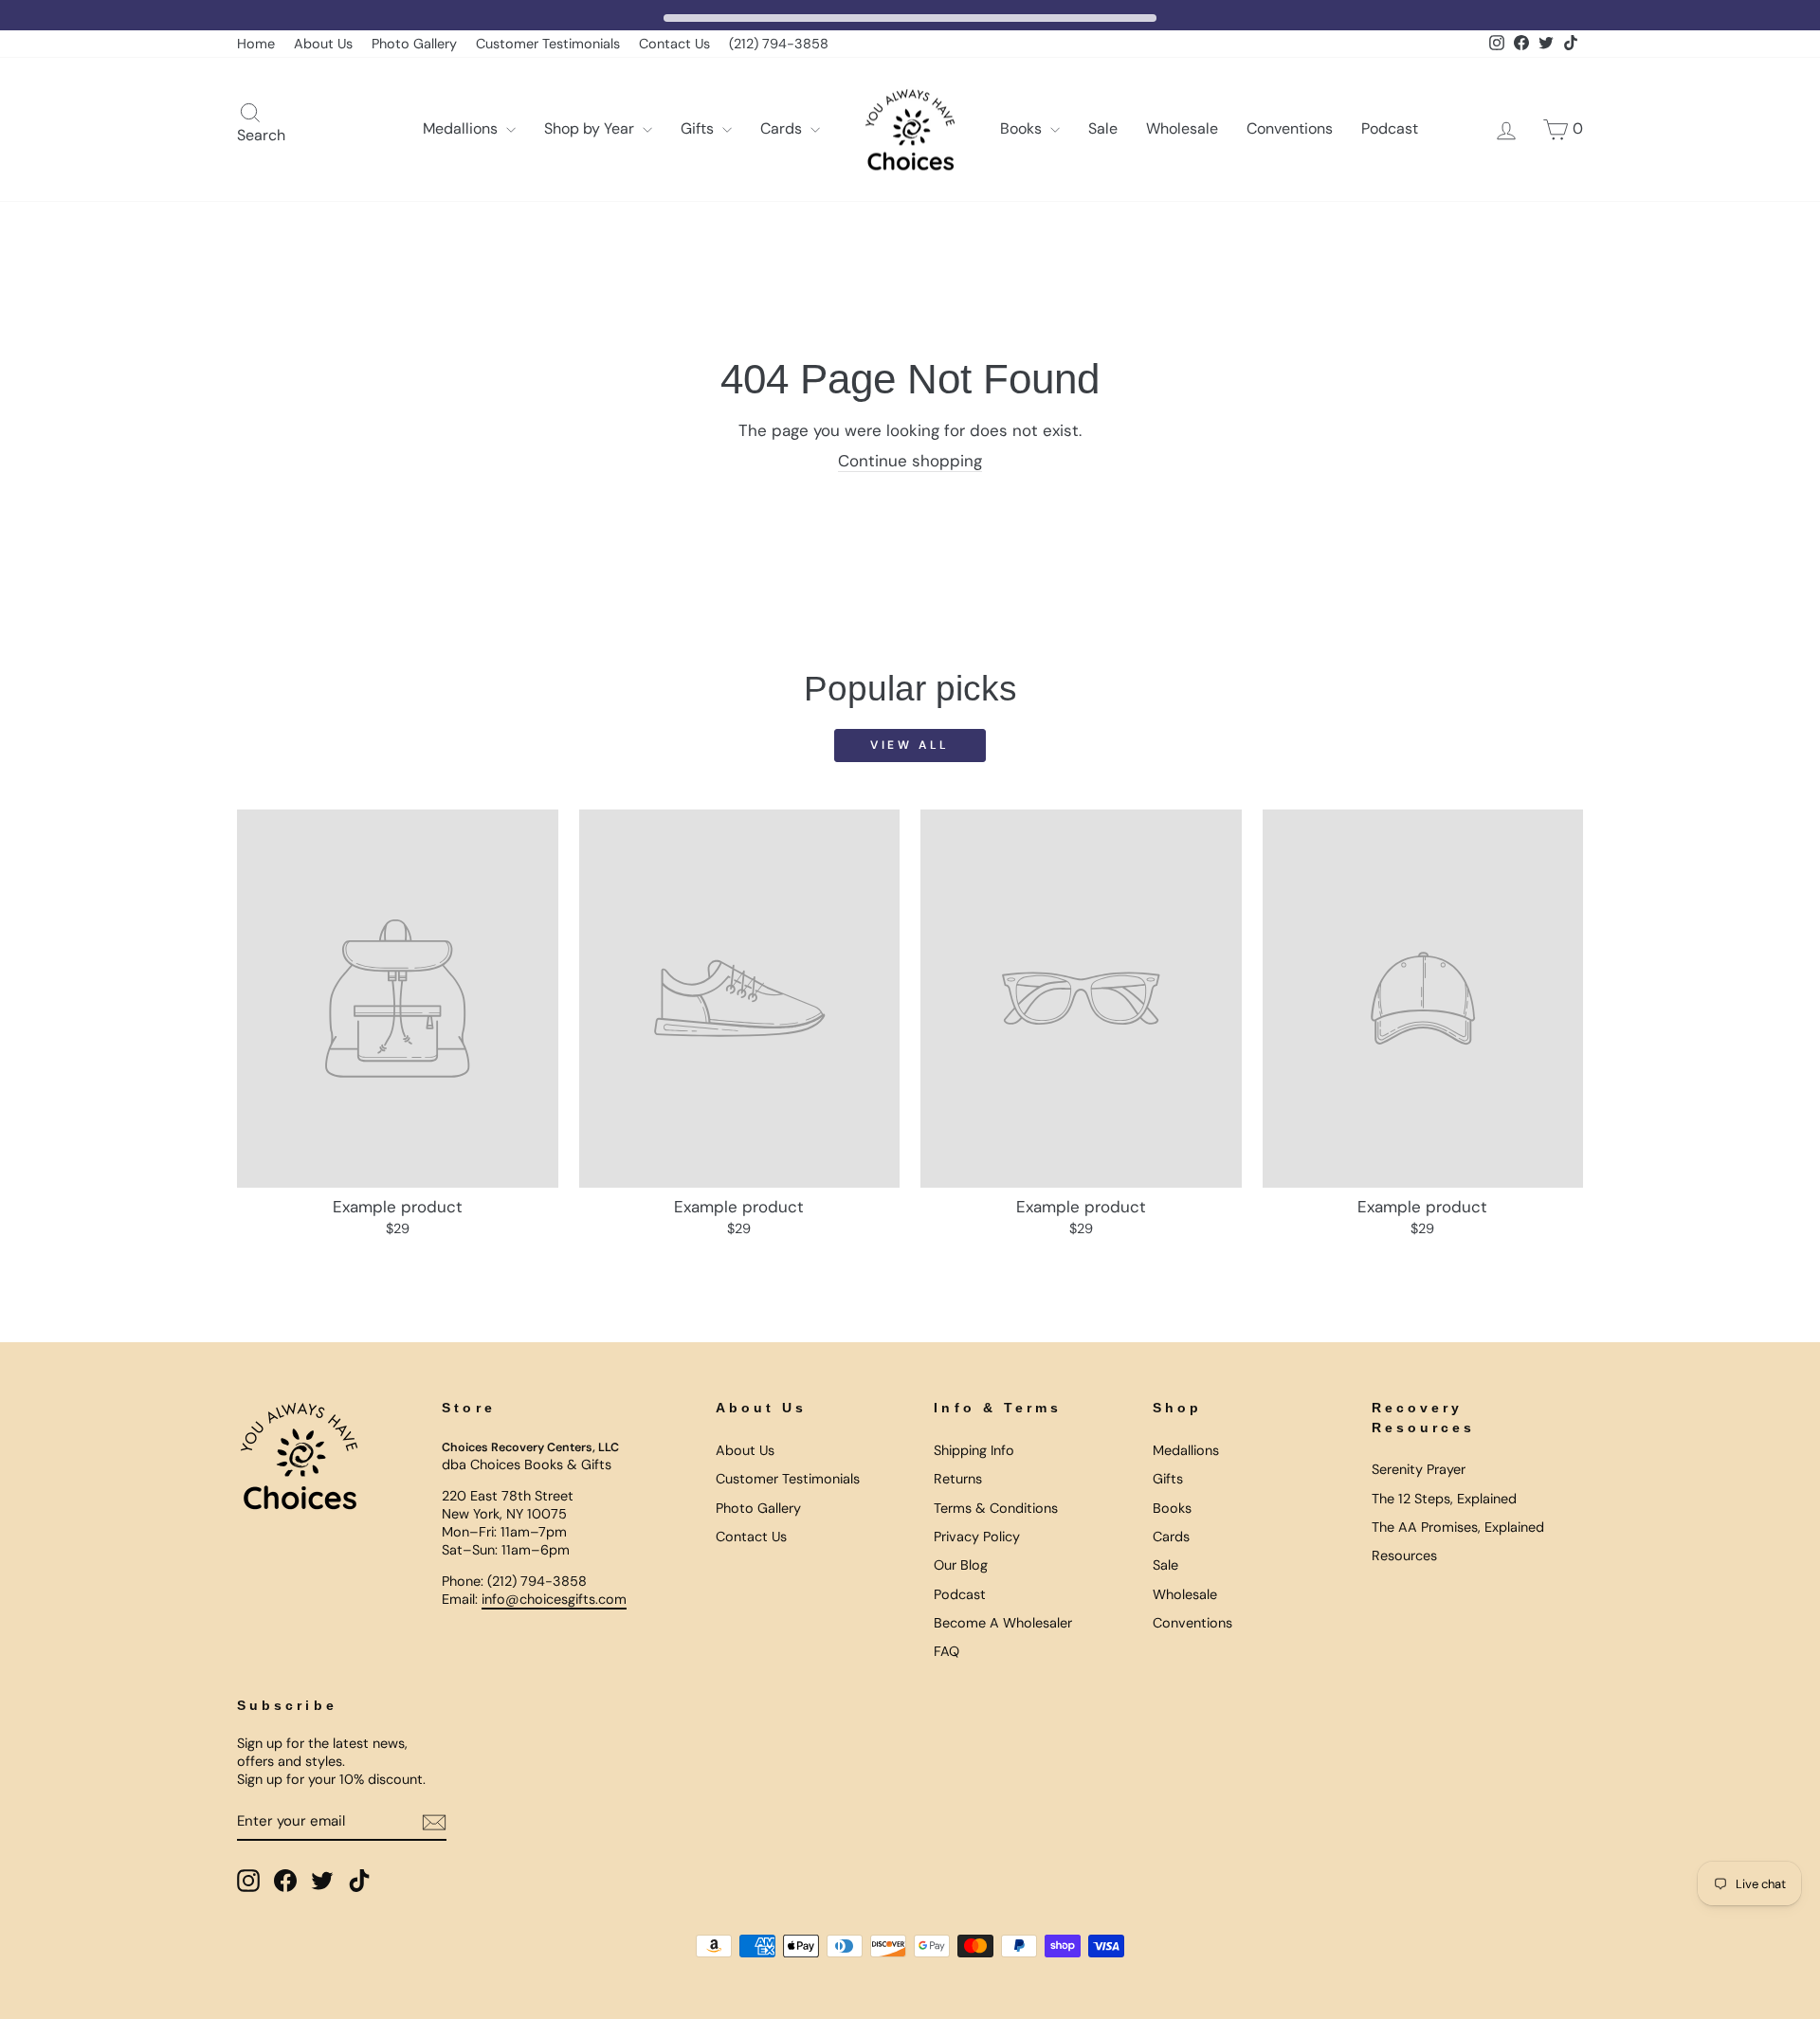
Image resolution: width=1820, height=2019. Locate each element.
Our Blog (961, 1565)
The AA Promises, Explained (1458, 1527)
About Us (323, 44)
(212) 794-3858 (779, 44)
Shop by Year (591, 128)
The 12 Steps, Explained (1444, 1499)
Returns (958, 1479)
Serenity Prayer (1419, 1469)
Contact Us (674, 44)
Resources (1404, 1555)
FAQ (946, 1651)
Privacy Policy (977, 1537)
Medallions (462, 128)
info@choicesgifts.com (554, 1599)
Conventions (1290, 128)
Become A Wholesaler (1003, 1623)
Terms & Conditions (996, 1508)
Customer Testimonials (548, 44)
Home (256, 44)
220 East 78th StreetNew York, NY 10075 (508, 1505)
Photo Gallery (414, 44)
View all (910, 745)
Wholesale (1182, 128)
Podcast (1390, 128)
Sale (1103, 128)
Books (1023, 128)
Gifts (699, 128)
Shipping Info (974, 1450)
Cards (783, 128)
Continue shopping (910, 461)
